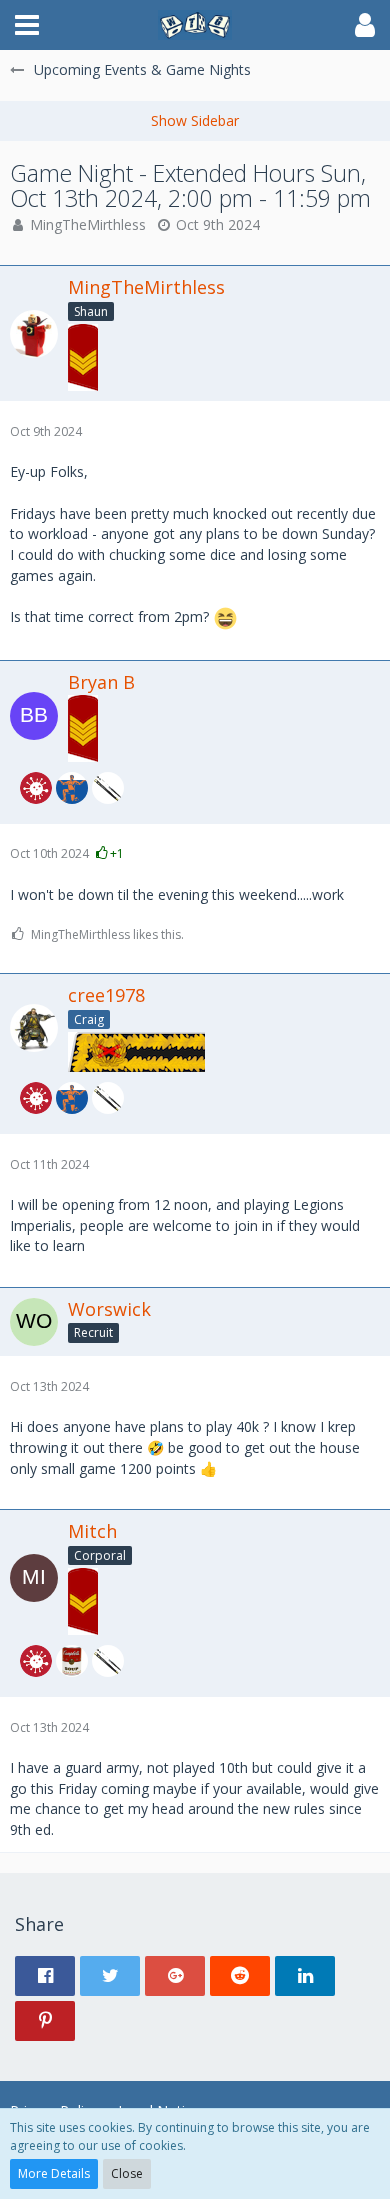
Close (127, 2173)
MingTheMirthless (88, 224)
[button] (27, 25)
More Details (54, 2173)
